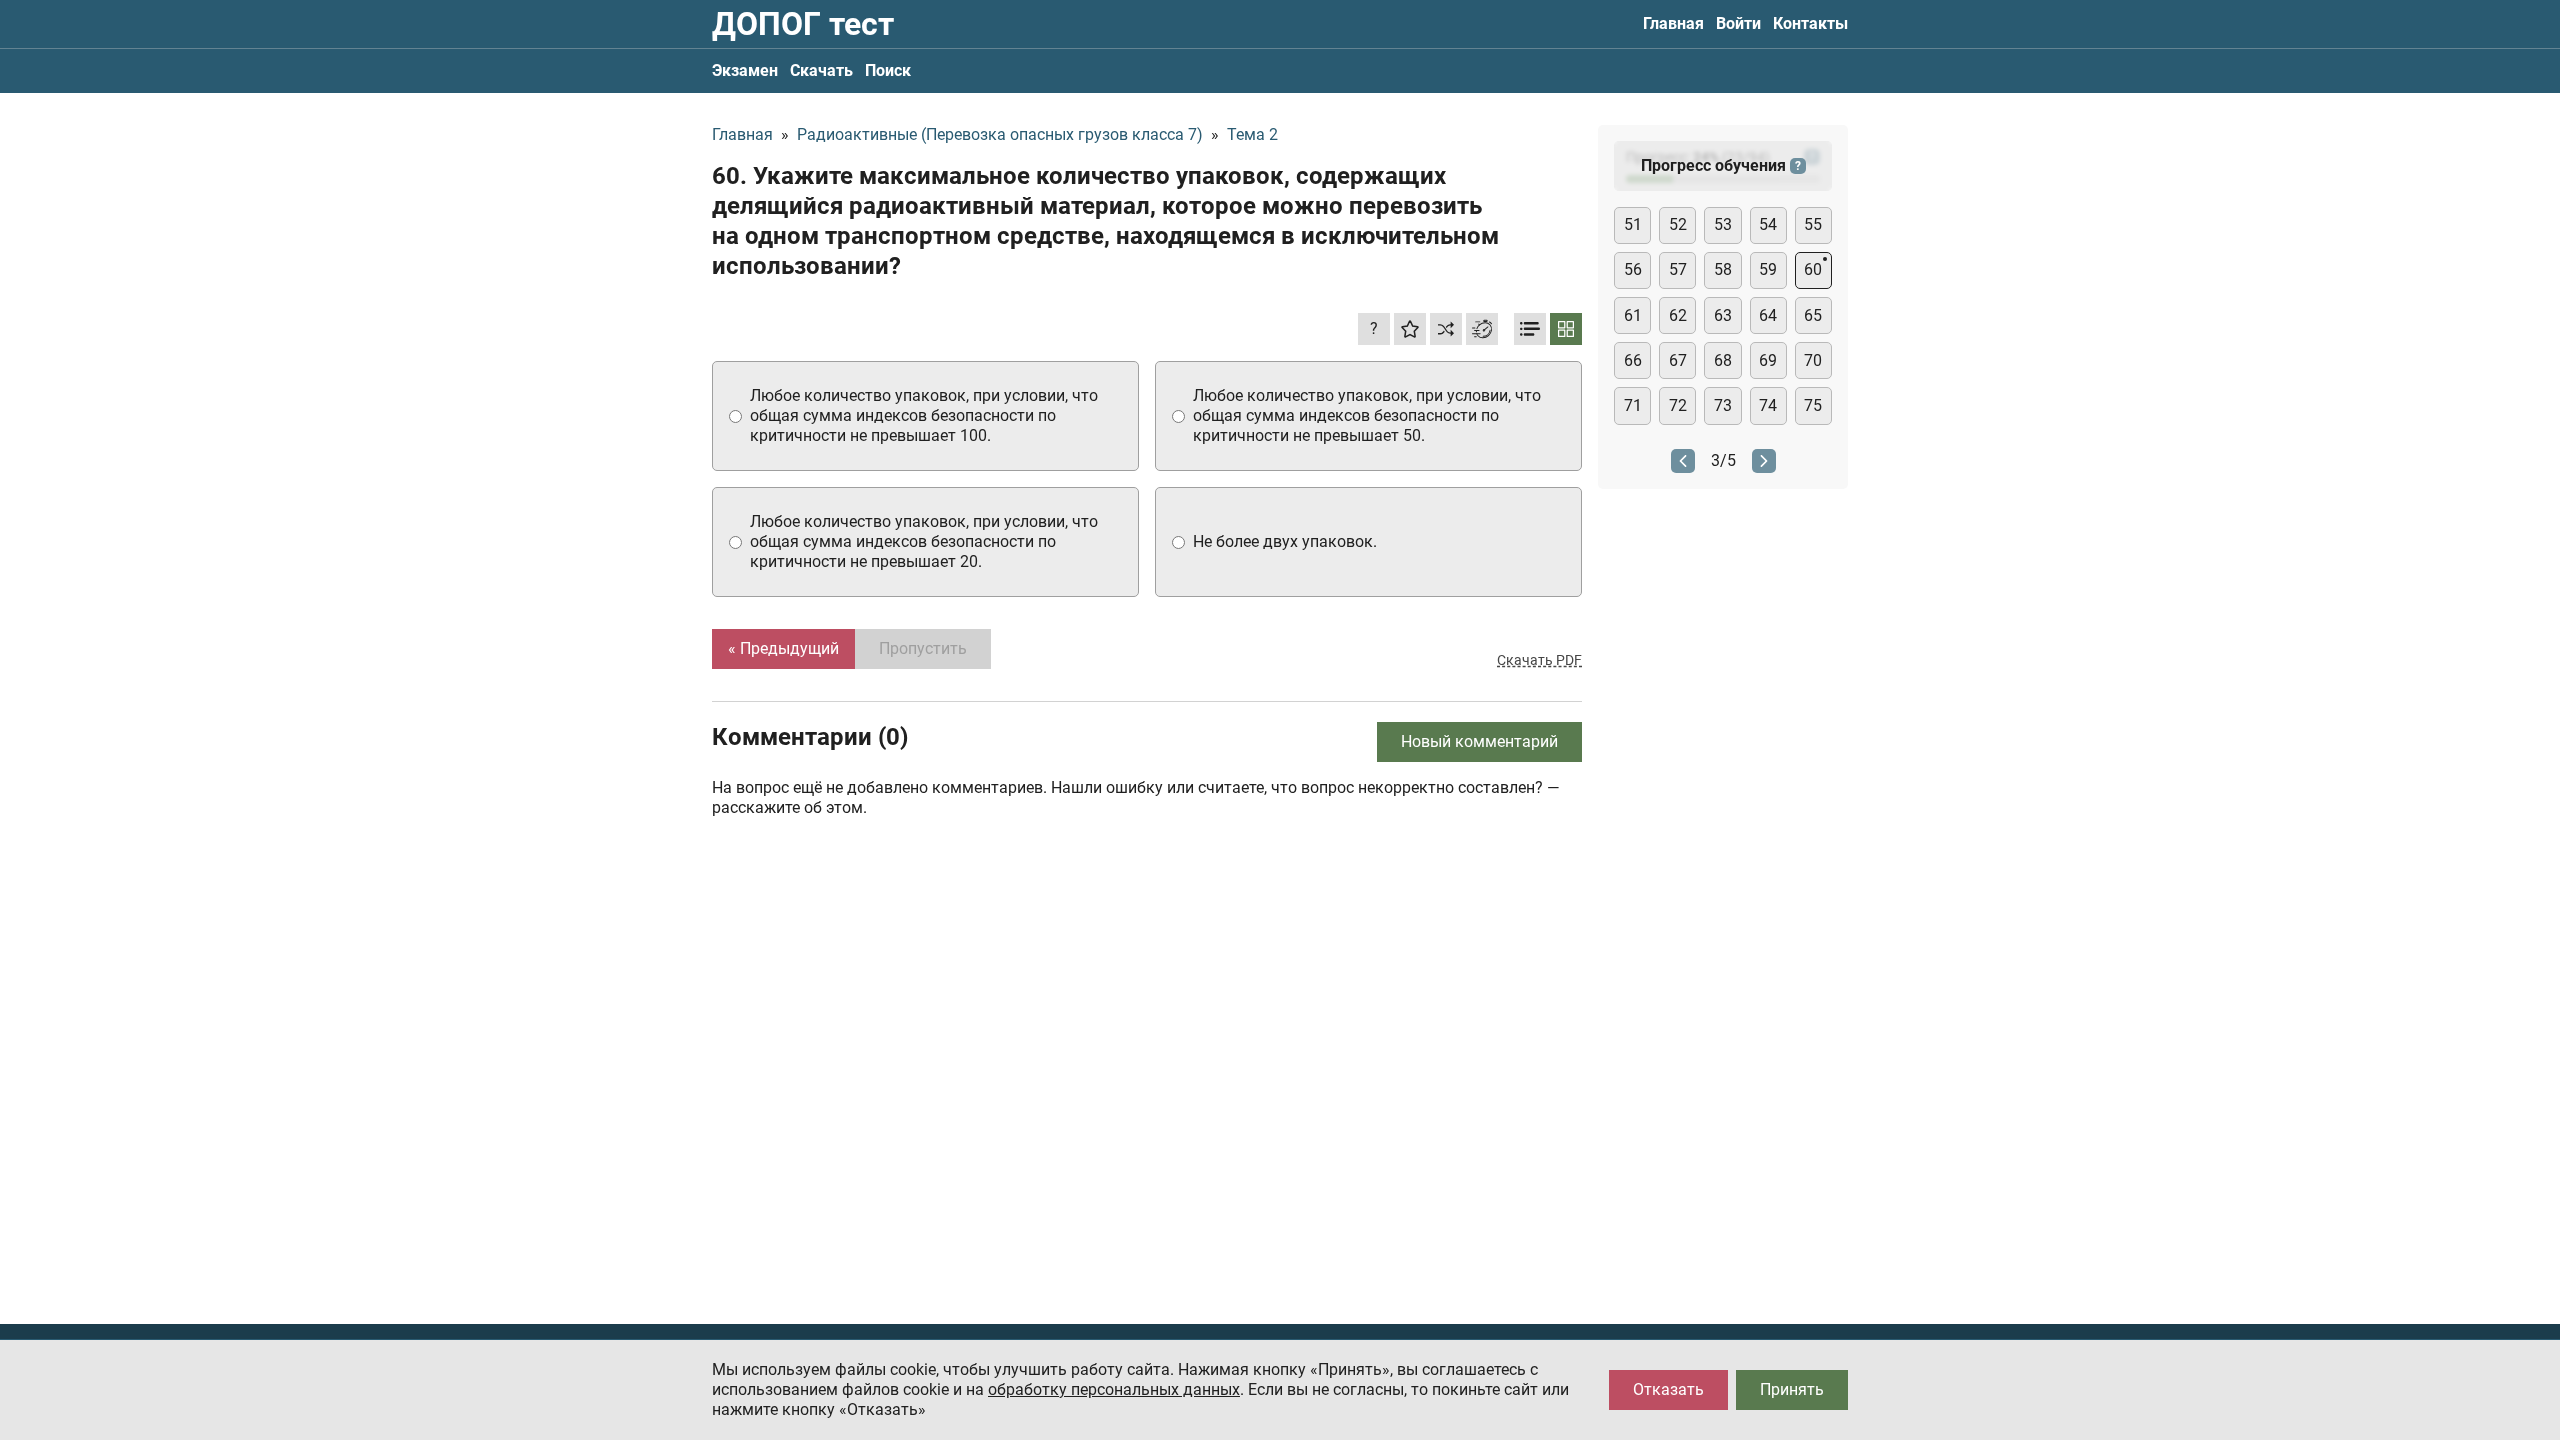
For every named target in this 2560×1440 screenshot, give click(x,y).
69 (1768, 360)
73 (1723, 405)
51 (1633, 224)
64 (1768, 315)
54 (1768, 224)
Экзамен (745, 70)
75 (1813, 405)
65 (1813, 315)
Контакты (1810, 23)
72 (1678, 405)
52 (1678, 224)
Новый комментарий (1479, 741)
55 (1813, 224)
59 (1768, 269)
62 (1678, 315)
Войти (1738, 23)
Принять (1792, 1389)
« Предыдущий (783, 648)
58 (1723, 269)
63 (1723, 315)
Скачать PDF (1539, 660)
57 (1678, 269)
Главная (1673, 23)
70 (1813, 360)
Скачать (821, 70)
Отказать (1668, 1389)
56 (1633, 269)
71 (1633, 405)
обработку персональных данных (1114, 1389)
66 (1633, 360)
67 (1678, 360)
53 (1723, 224)
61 (1633, 315)
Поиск (888, 70)
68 (1723, 360)
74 (1768, 405)
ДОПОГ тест (803, 24)
